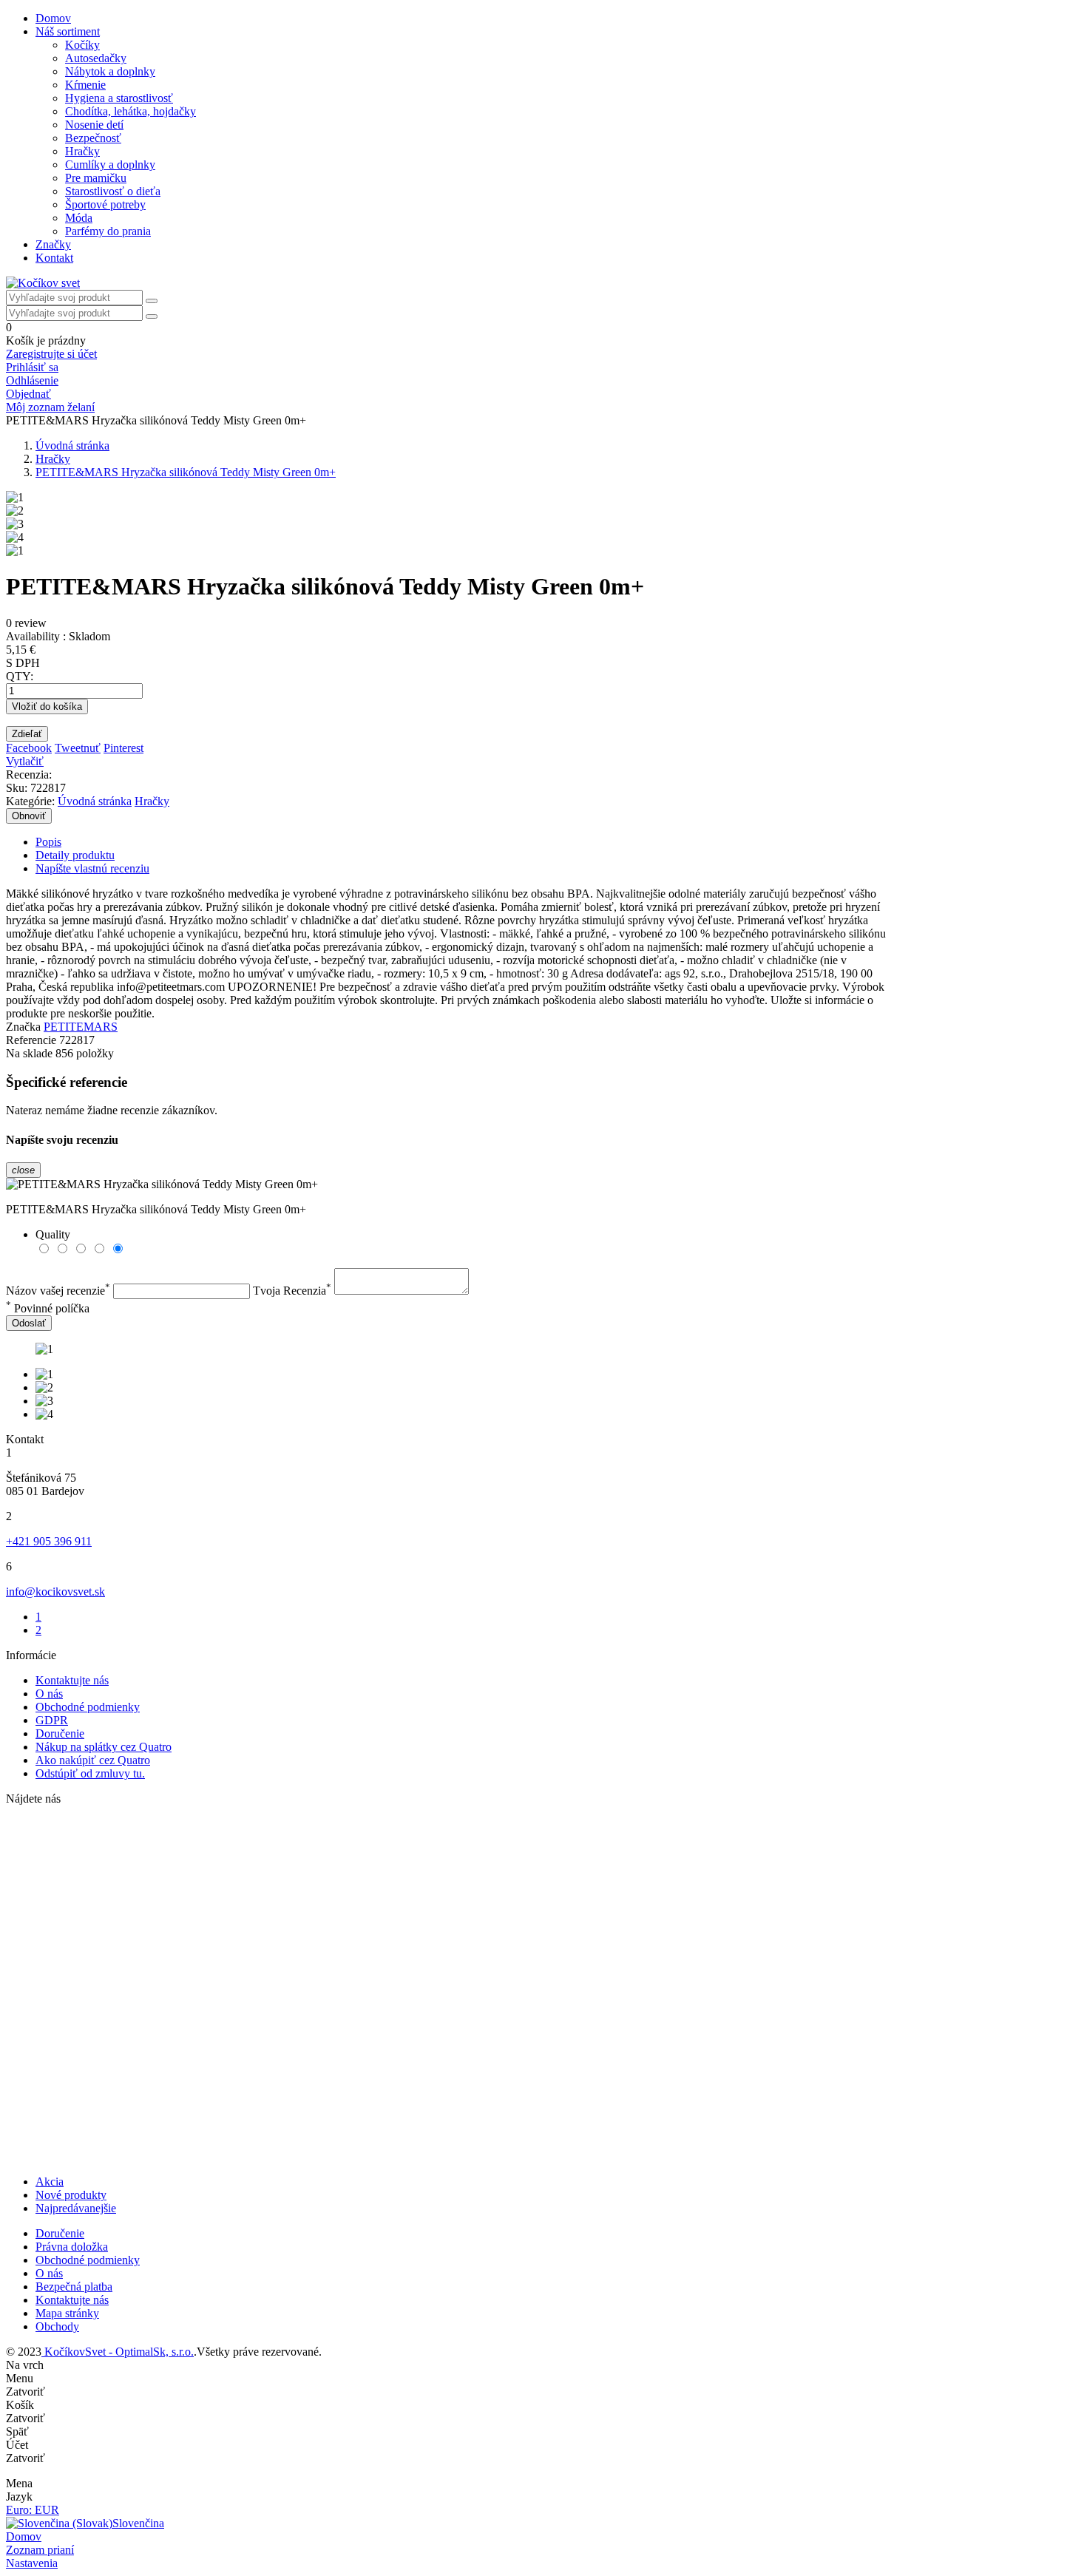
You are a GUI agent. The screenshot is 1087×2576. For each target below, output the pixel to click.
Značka (23, 1027)
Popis (48, 842)
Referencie (33, 1040)
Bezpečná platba (74, 2287)
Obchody (57, 2326)
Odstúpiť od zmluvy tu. (90, 1773)
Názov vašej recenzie (58, 1291)
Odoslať (29, 1323)
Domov (53, 18)
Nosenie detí (94, 125)
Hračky (82, 151)
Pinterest (123, 748)
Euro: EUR (33, 2510)
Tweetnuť (78, 748)
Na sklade (29, 1053)
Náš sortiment (68, 31)
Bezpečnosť (93, 138)
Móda (79, 218)
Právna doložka (72, 2247)
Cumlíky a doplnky (110, 165)
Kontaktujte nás (72, 1680)
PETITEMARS (81, 1027)
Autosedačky (96, 58)
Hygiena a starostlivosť (119, 98)
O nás (49, 1694)
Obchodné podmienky (88, 1707)
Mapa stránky (67, 2313)
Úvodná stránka (95, 801)
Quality (53, 1234)
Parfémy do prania (108, 231)
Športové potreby (105, 204)
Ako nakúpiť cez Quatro (93, 1760)
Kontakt (54, 258)
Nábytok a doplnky (110, 71)
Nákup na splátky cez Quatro (104, 1747)
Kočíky (82, 45)
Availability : (36, 636)
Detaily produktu (75, 855)
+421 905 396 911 (49, 1541)
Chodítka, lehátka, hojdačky (131, 111)
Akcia (50, 2182)
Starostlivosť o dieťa (113, 191)
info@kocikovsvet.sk (55, 1592)
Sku (15, 788)
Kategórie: (30, 801)
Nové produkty (71, 2195)
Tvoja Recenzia (292, 1291)
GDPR (52, 1720)
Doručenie (60, 1733)
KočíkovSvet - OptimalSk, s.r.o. (118, 2352)
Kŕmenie (85, 85)
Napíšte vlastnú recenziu (92, 868)
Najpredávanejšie (76, 2208)
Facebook (29, 748)
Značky (53, 244)
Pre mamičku (96, 178)
